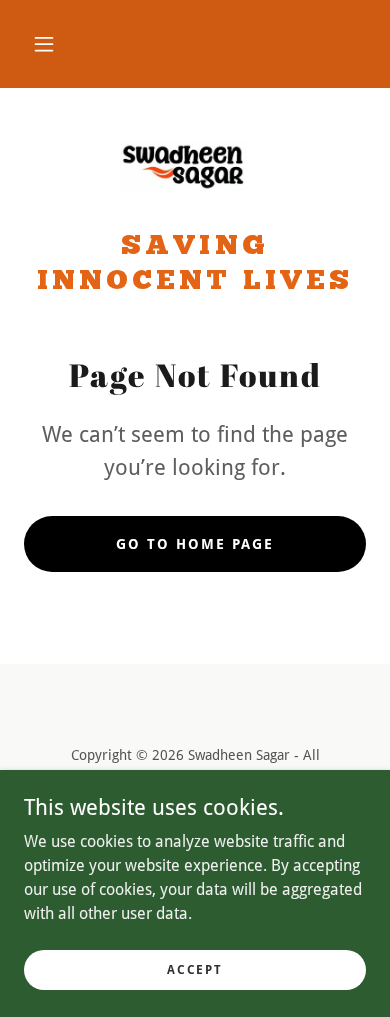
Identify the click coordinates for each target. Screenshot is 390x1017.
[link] (195, 167)
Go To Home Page (195, 544)
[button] (44, 44)
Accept (194, 969)
